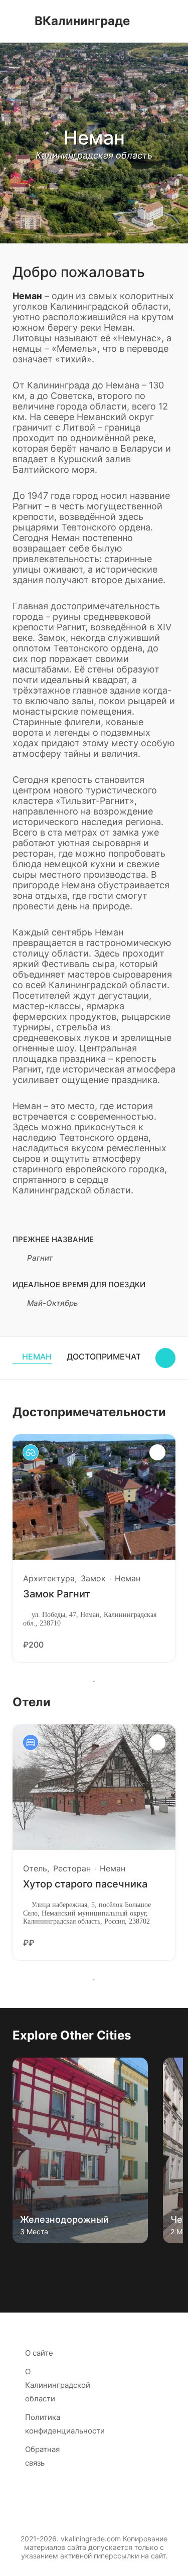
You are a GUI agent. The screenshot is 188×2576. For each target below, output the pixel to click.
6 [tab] (94, 2263)
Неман (37, 1357)
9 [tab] (139, 2263)
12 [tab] (94, 2275)
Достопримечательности (127, 1357)
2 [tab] (34, 2263)
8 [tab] (124, 2263)
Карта (165, 1358)
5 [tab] (79, 2263)
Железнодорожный (64, 2219)
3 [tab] (49, 2263)
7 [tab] (109, 2263)
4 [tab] (64, 2263)
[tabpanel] (94, 1548)
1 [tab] (94, 1682)
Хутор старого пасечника (85, 1884)
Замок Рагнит (57, 1594)
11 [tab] (169, 2263)
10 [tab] (154, 2263)
